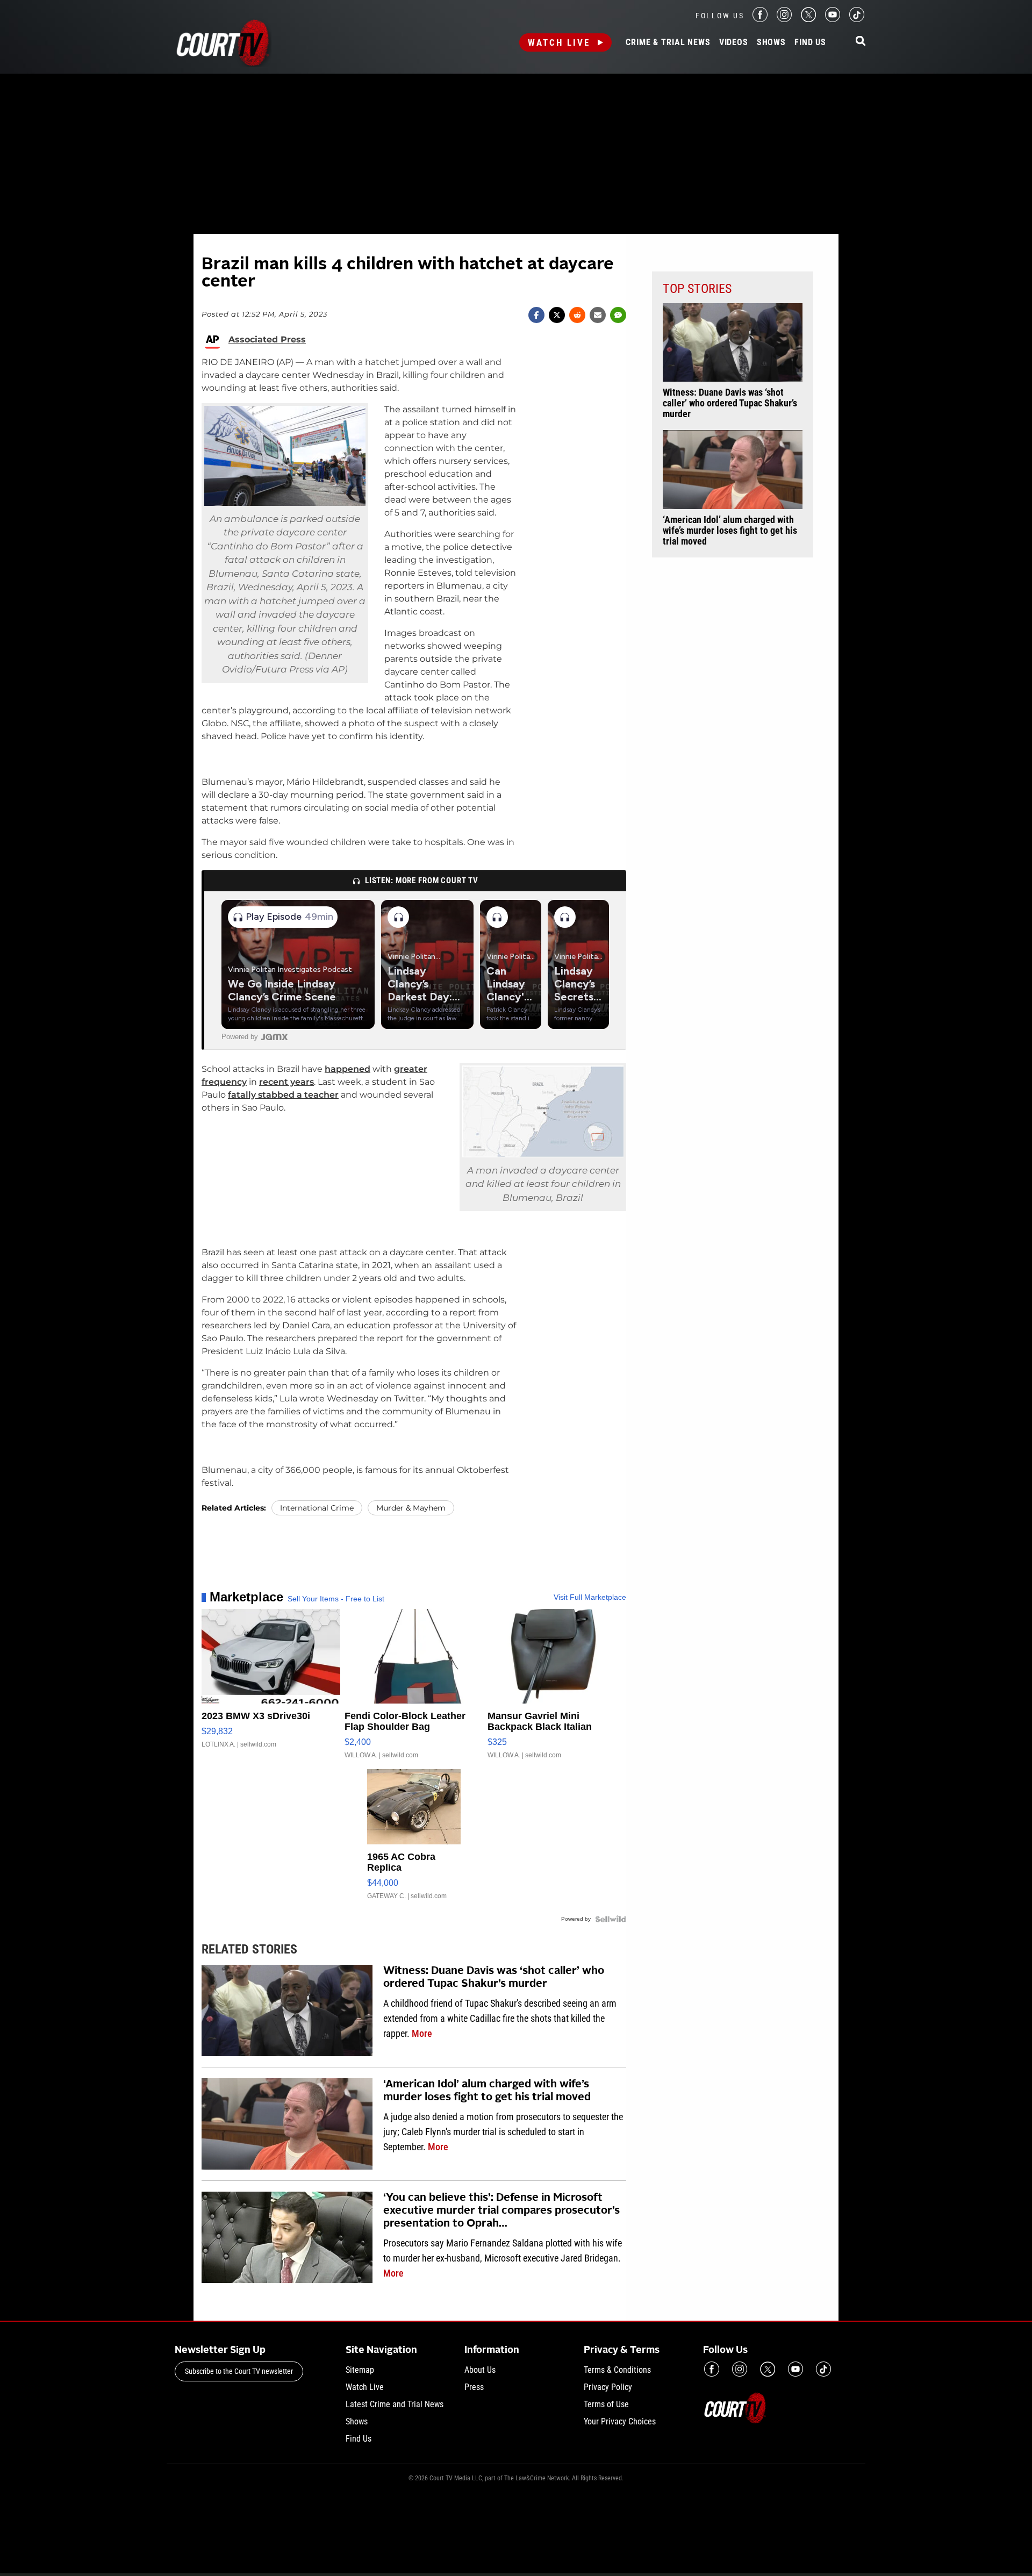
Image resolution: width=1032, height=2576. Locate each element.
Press (474, 2387)
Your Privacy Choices (620, 2421)
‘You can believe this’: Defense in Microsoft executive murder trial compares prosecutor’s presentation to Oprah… (501, 2211)
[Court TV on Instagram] (784, 19)
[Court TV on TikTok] (857, 19)
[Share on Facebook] (536, 315)
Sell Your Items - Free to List (336, 1599)
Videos (734, 42)
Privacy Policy (608, 2387)
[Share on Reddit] (577, 315)
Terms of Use (606, 2404)
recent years (286, 1082)
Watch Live (559, 42)
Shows (771, 42)
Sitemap (360, 2370)
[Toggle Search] (861, 42)
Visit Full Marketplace (590, 1597)
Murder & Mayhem (411, 1508)
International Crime (317, 1508)
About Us (480, 2370)
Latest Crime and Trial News (395, 2404)
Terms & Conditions (617, 2370)
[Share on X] (557, 315)
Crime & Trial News (668, 42)
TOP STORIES (697, 289)
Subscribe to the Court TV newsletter (239, 2371)
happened (347, 1069)
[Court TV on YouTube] (833, 19)
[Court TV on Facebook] (760, 19)
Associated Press (267, 340)
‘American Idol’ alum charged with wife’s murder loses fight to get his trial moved (487, 2091)
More (422, 2033)
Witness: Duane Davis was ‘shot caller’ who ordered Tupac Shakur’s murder (494, 1978)
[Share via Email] (598, 315)
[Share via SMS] (618, 315)
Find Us (810, 42)
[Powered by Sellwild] (611, 1919)
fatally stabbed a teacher (283, 1095)
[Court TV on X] (808, 19)
